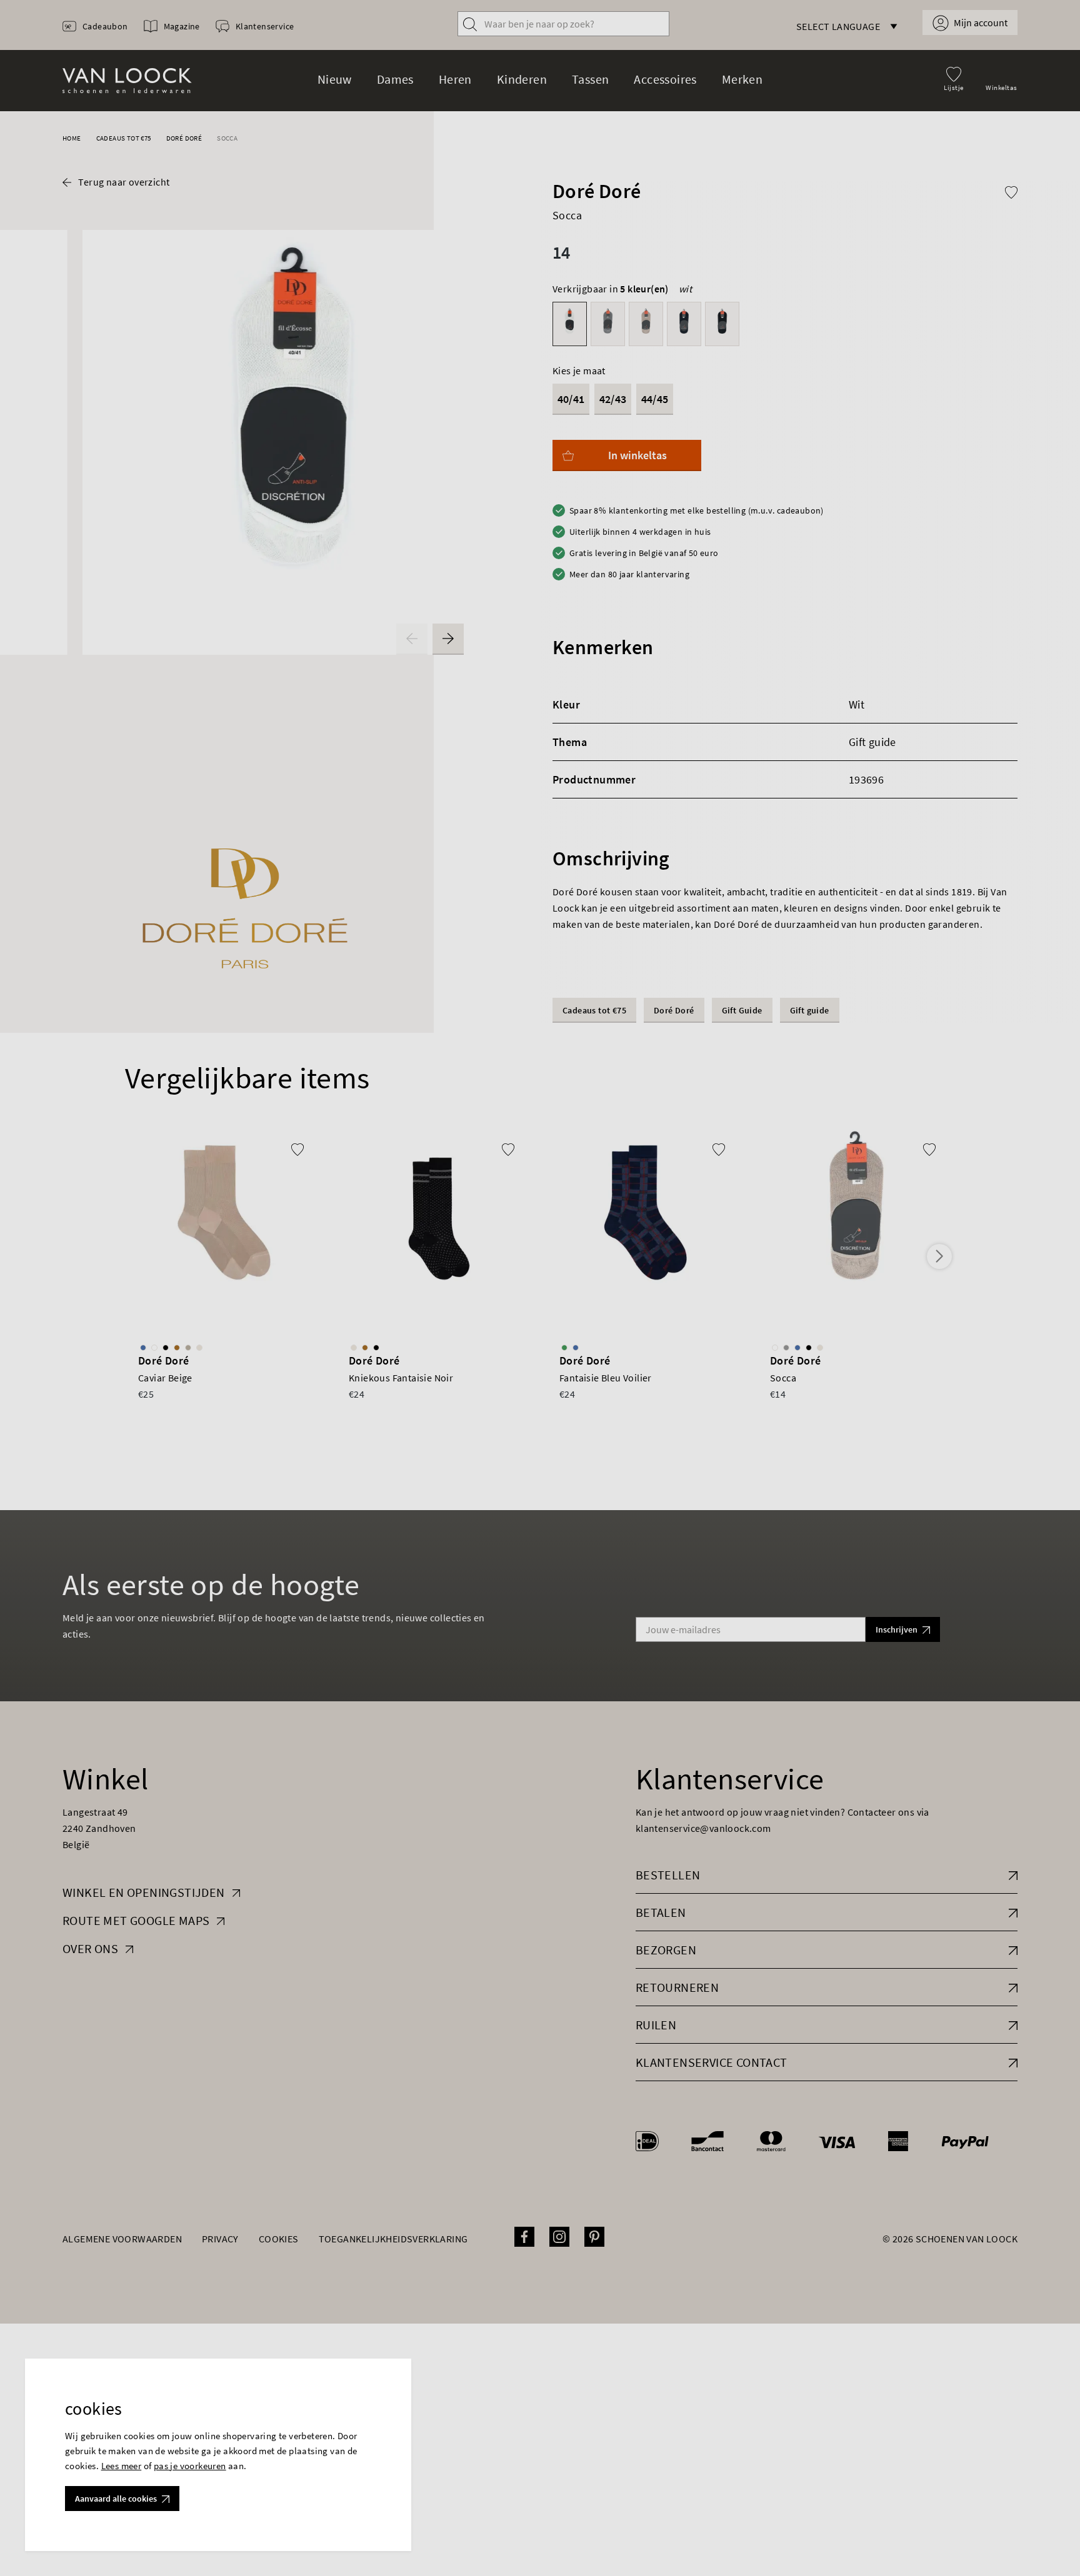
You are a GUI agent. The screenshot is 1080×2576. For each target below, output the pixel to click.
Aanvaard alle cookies (116, 2499)
